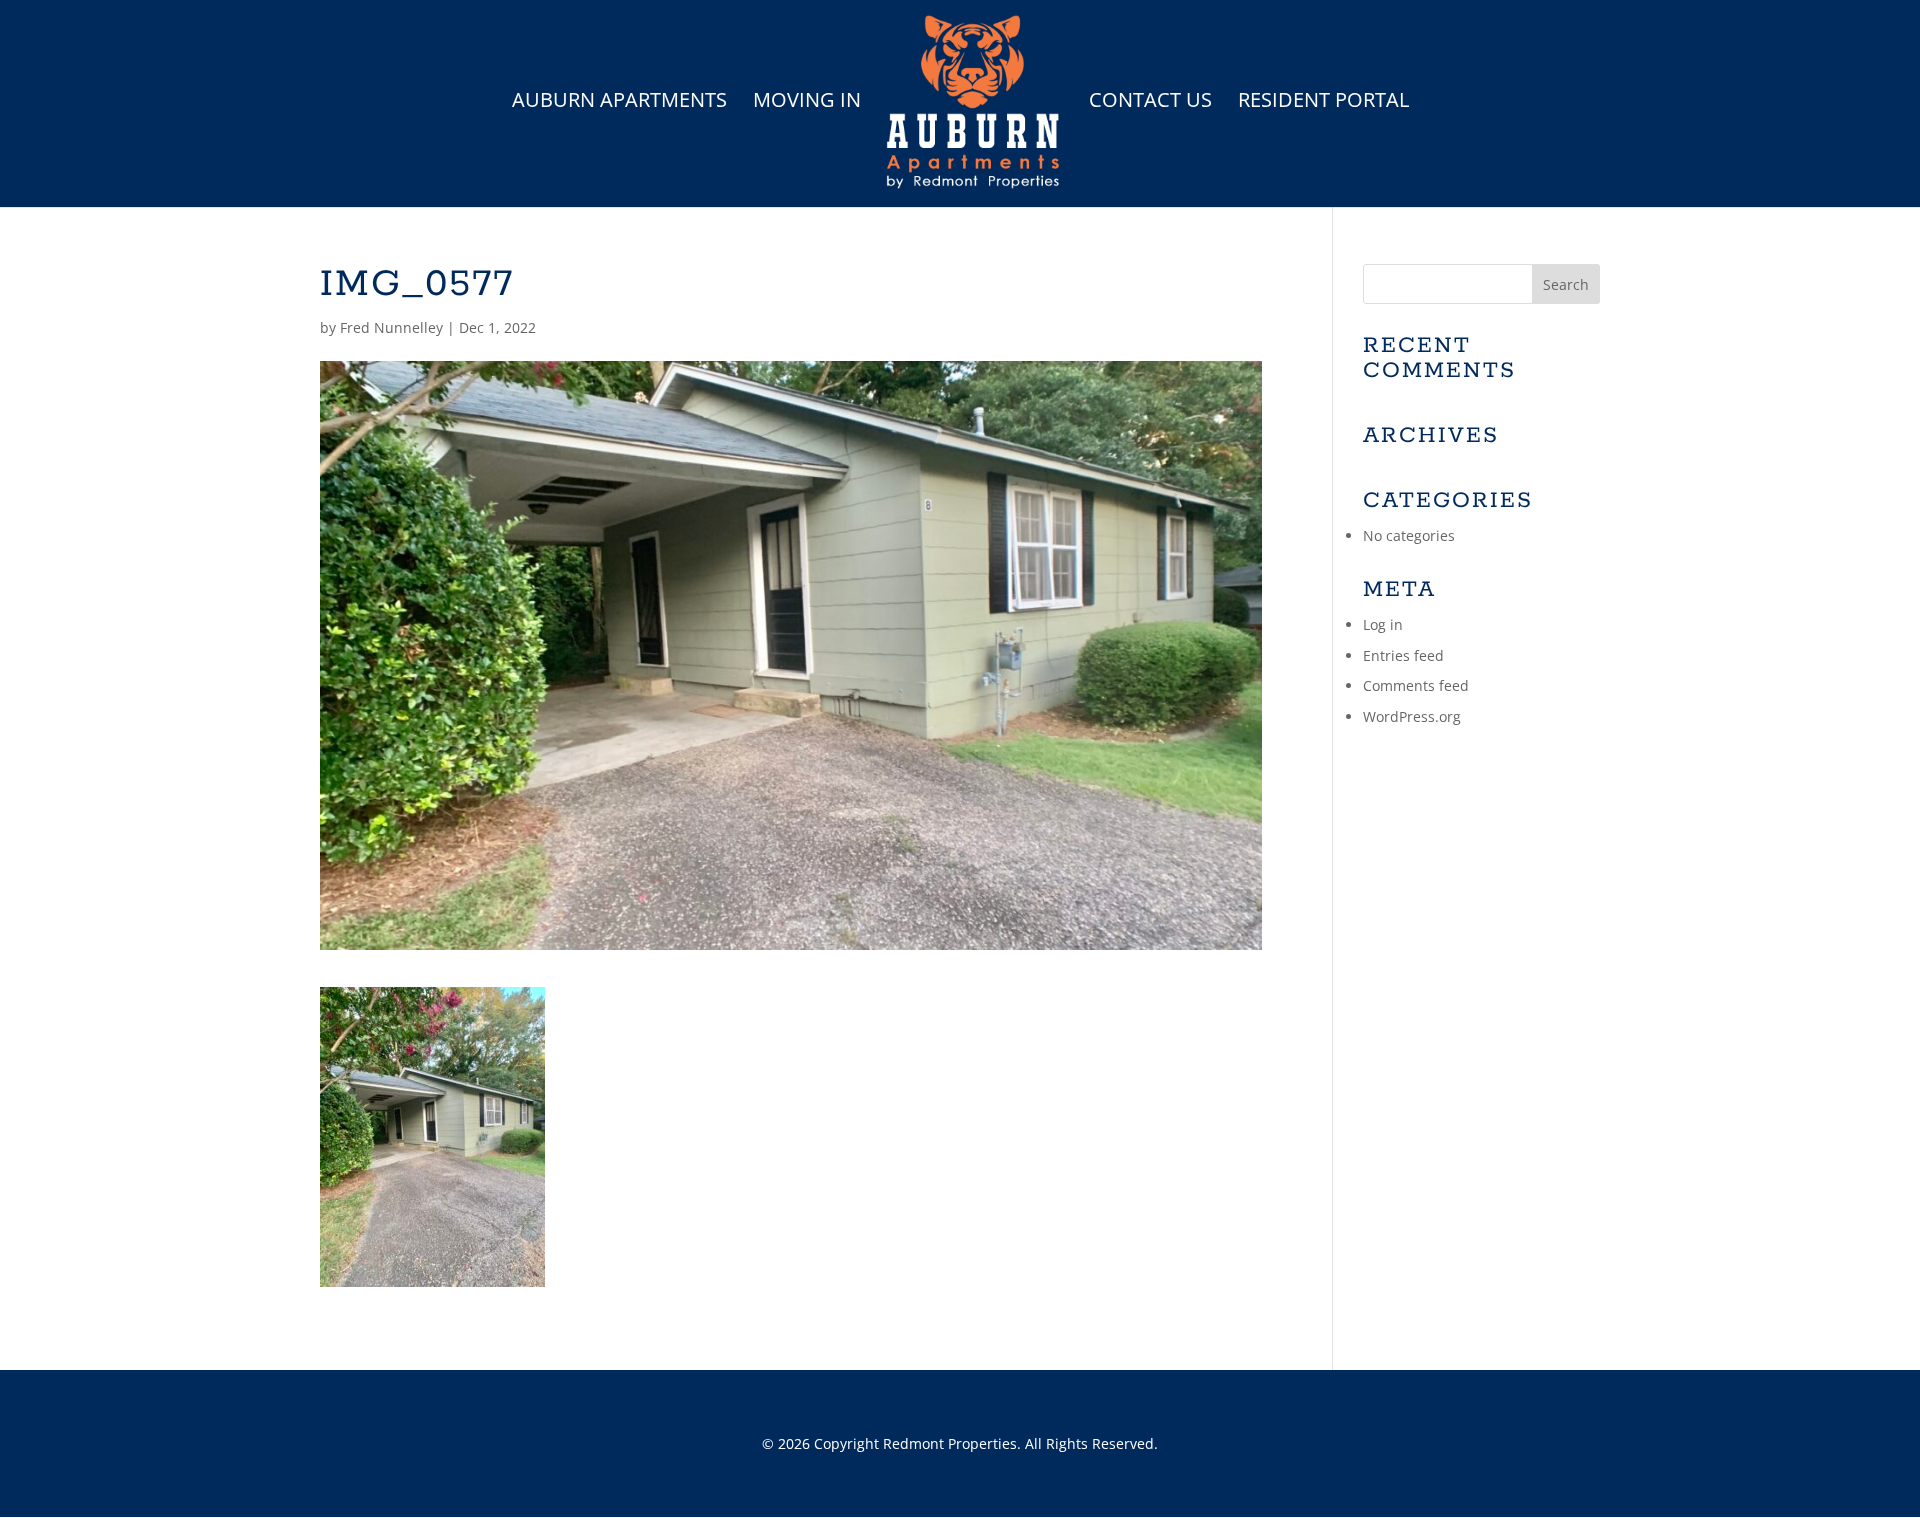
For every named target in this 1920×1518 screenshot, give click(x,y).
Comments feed (1416, 685)
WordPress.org (1412, 716)
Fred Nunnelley (391, 327)
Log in (1383, 624)
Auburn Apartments (619, 103)
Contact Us (1150, 103)
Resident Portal (1323, 103)
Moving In (807, 103)
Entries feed (1403, 655)
